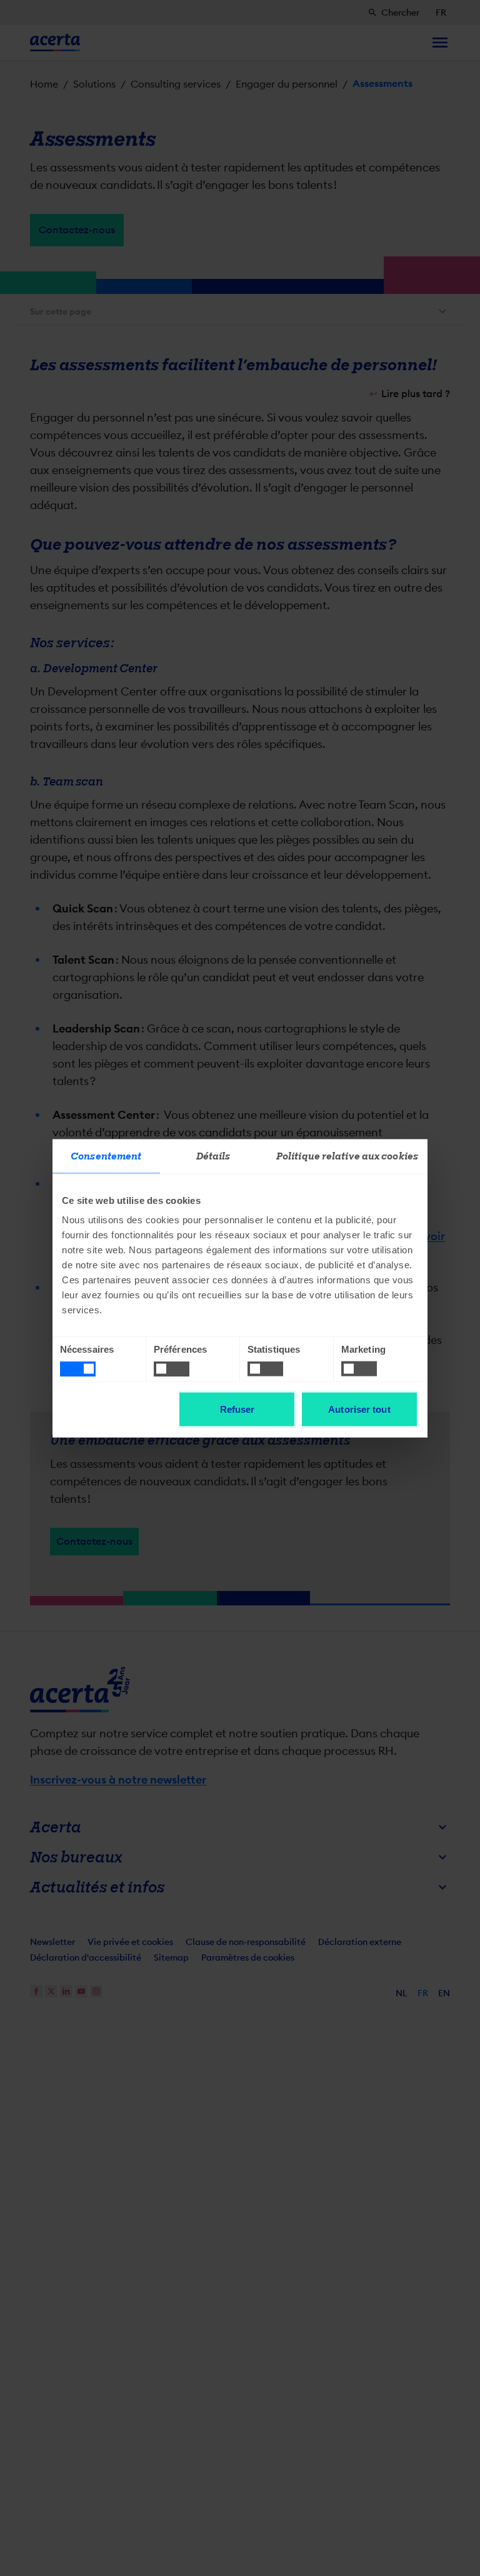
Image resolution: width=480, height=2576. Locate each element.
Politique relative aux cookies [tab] (347, 1156)
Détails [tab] (213, 1156)
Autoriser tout (359, 1409)
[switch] (172, 1369)
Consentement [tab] (106, 1156)
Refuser (237, 1409)
